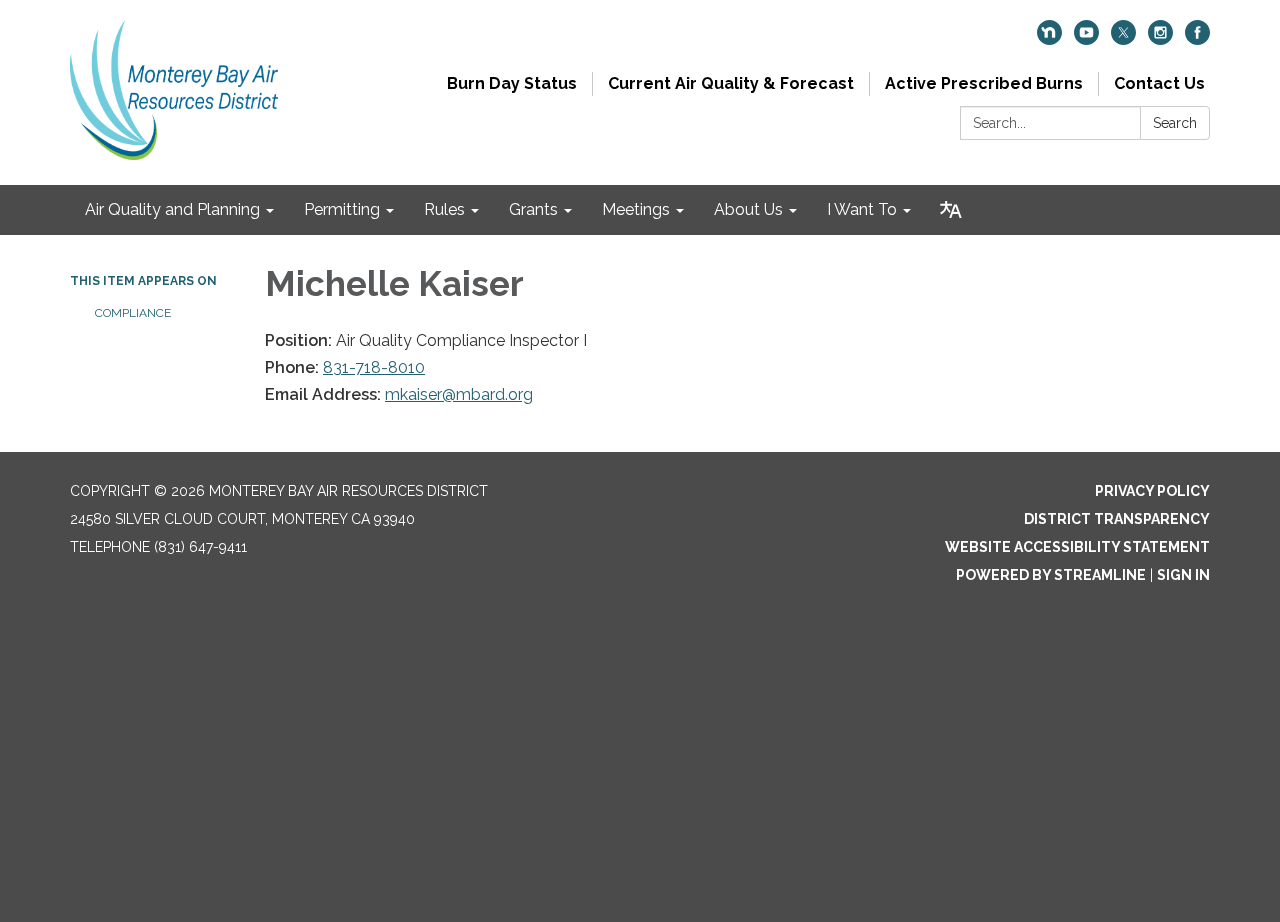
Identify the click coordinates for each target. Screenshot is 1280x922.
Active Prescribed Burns (984, 83)
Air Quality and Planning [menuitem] (172, 209)
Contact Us (1159, 83)
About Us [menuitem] (748, 209)
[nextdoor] (1049, 39)
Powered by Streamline (1051, 575)
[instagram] (1160, 39)
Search (1175, 123)
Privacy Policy (1152, 491)
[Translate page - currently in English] (951, 210)
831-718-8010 (374, 367)
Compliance (133, 313)
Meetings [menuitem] (636, 209)
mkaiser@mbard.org (459, 394)
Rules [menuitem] (444, 209)
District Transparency (1117, 519)
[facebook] (1197, 39)
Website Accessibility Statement (1077, 547)
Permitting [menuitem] (342, 209)
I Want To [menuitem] (862, 209)
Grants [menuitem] (533, 209)
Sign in (1183, 575)
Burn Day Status (512, 83)
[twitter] (1123, 39)
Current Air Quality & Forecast (731, 83)
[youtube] (1086, 39)
